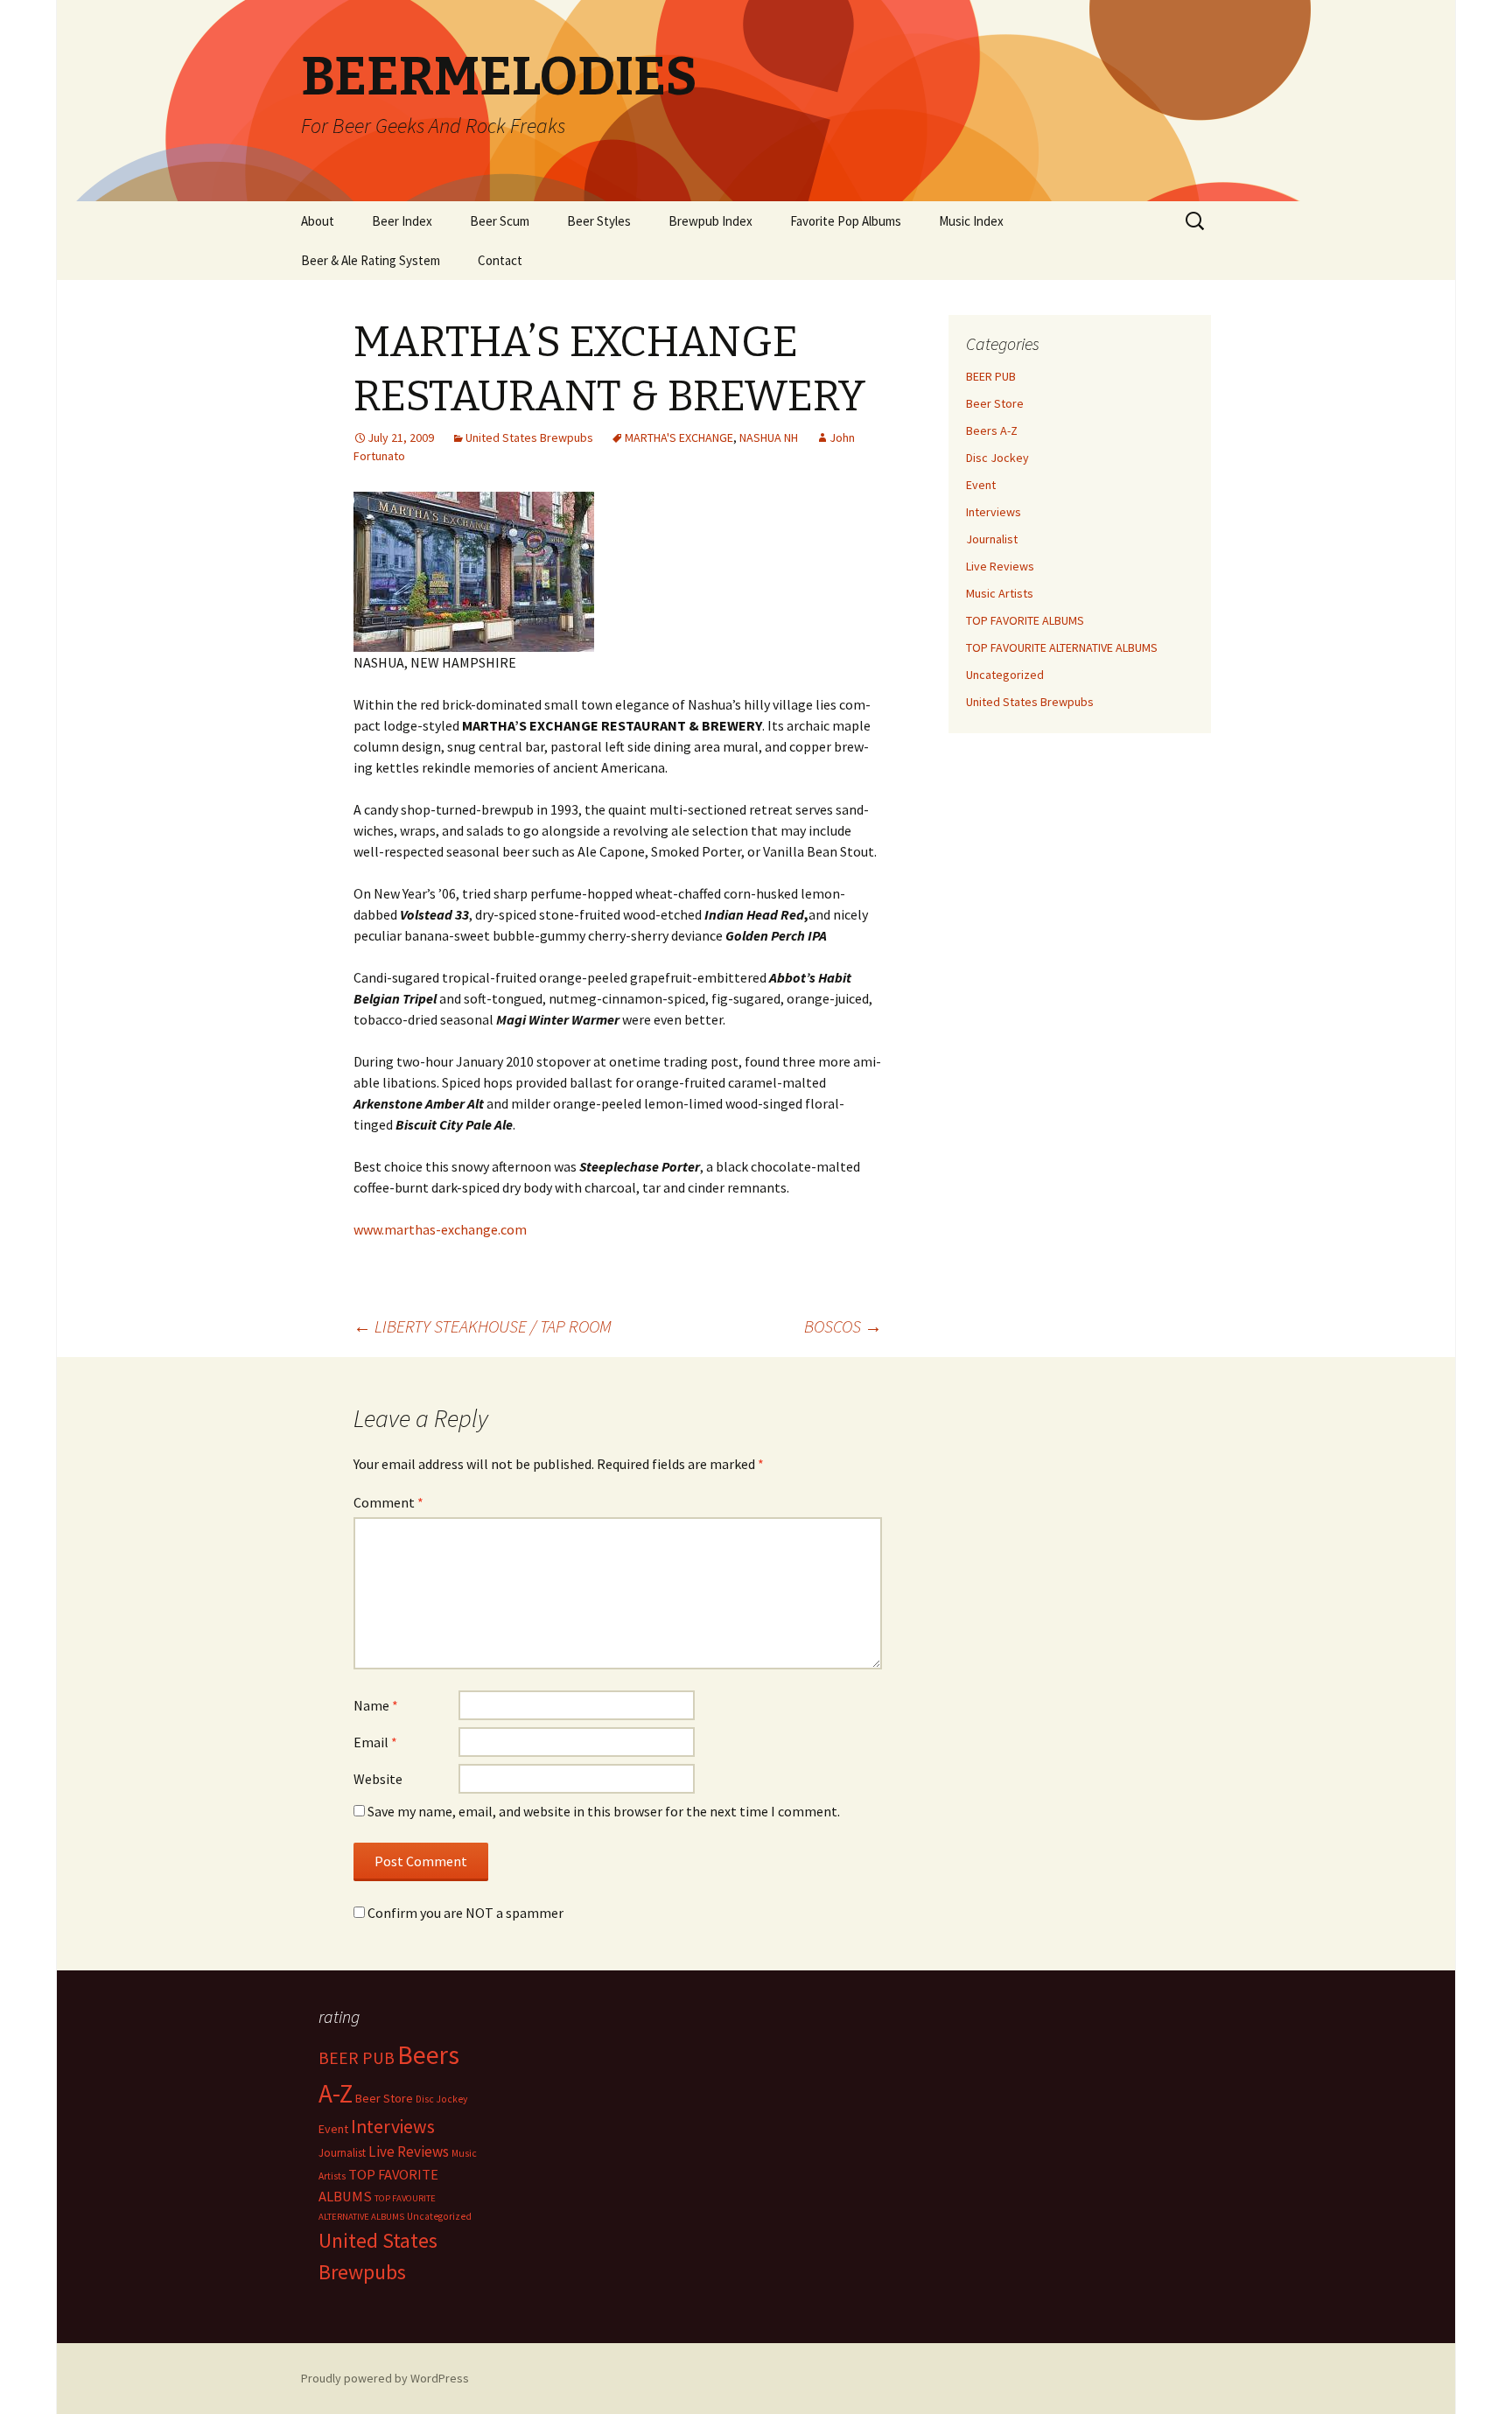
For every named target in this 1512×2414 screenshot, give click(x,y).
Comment (388, 1502)
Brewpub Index (710, 221)
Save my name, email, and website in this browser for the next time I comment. (604, 1811)
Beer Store (995, 403)
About (318, 221)
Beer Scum (500, 221)
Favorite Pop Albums (846, 221)
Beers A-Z (992, 430)
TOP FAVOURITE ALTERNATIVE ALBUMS (1062, 647)
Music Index (971, 221)
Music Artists (1000, 593)
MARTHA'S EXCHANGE (679, 437)
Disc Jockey (997, 458)
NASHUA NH (769, 437)
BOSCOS (843, 1326)
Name (376, 1705)
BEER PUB (991, 376)
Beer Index (402, 221)
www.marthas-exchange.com (440, 1229)
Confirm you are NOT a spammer (464, 1913)
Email (375, 1742)
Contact (500, 260)
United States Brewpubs (529, 437)
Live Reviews (1000, 566)
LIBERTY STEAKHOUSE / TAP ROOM (483, 1326)
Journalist (992, 539)
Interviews (994, 512)
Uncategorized (1005, 675)
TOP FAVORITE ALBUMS (1025, 620)
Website (378, 1779)
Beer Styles (599, 221)
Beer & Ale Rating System (371, 260)
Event (981, 485)
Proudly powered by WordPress (385, 2378)
